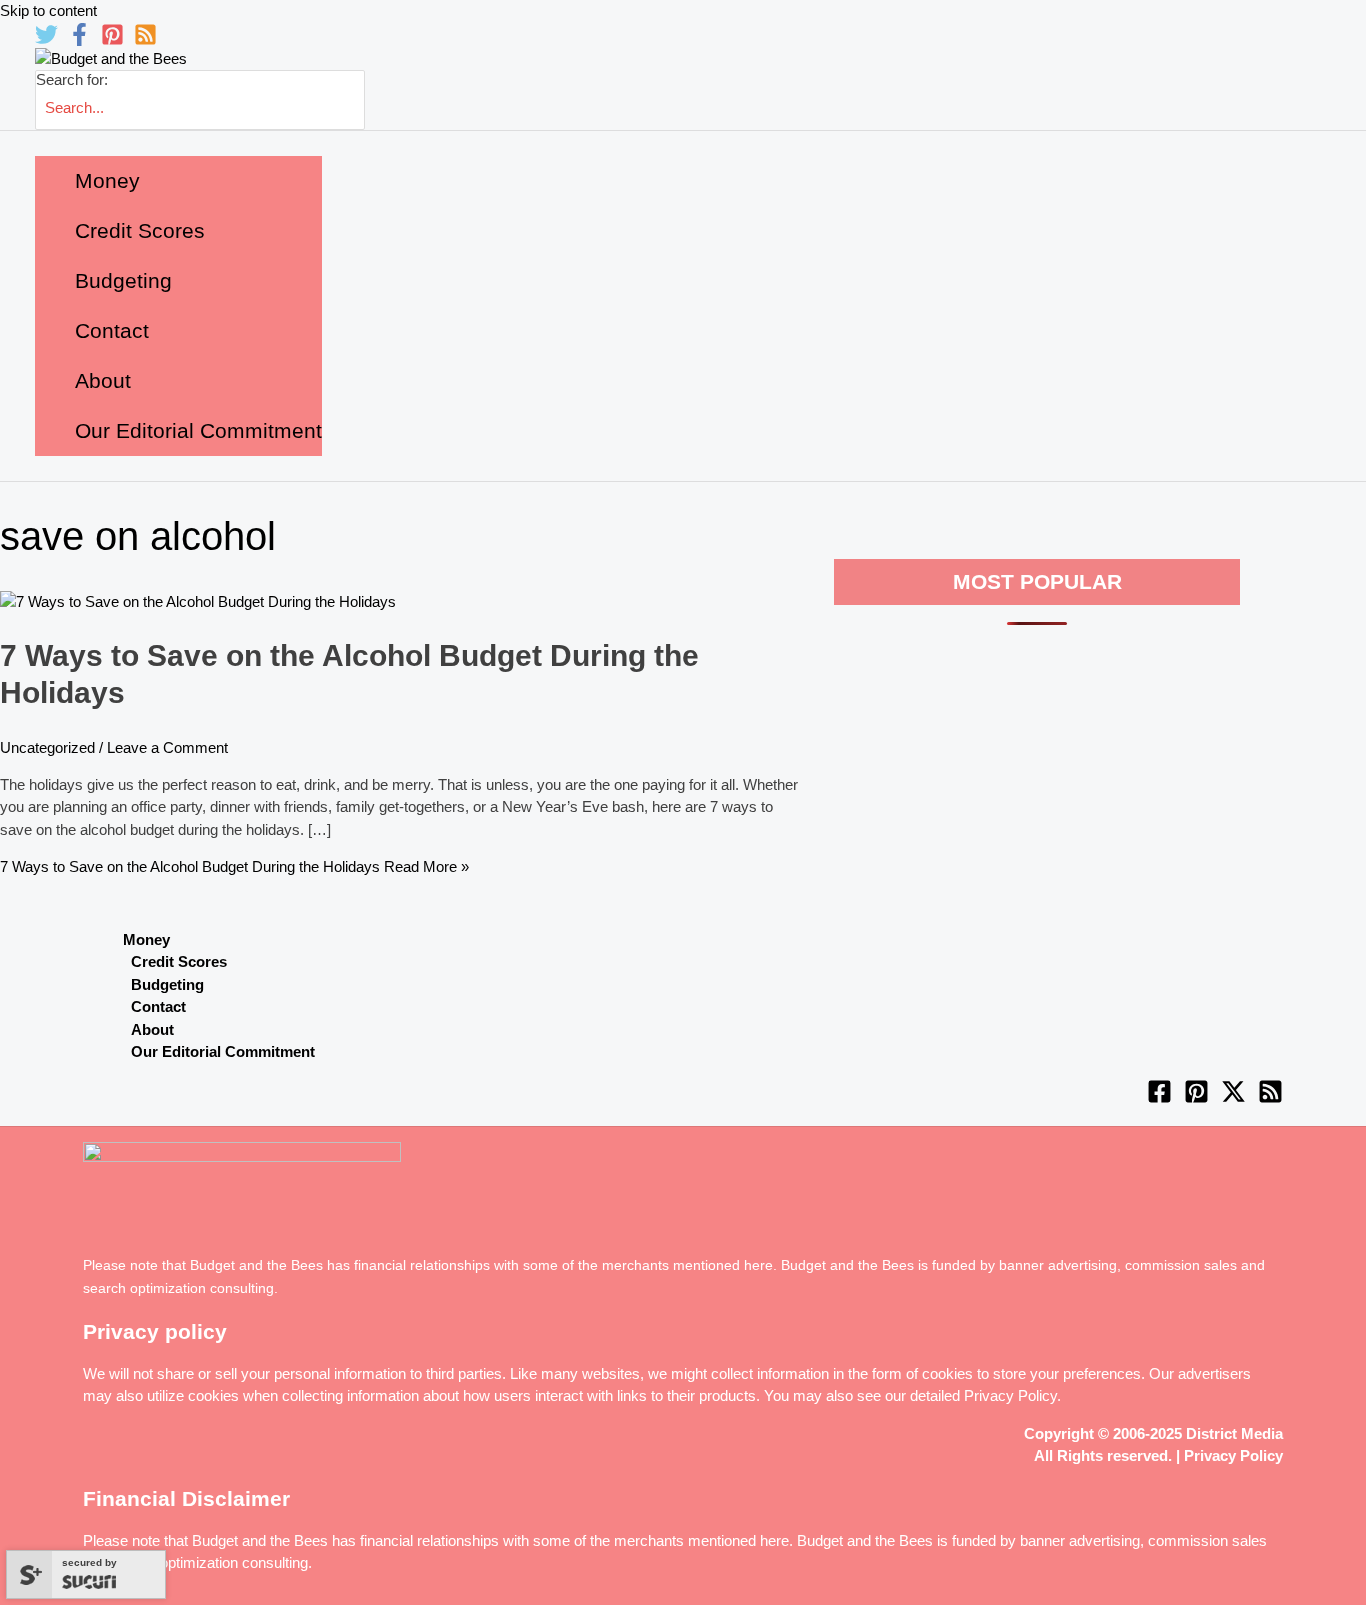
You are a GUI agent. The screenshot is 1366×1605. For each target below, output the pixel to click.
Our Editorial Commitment (223, 1051)
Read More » (234, 866)
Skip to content (48, 10)
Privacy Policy (1010, 1395)
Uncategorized (47, 747)
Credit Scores (179, 961)
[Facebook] (79, 40)
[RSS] (145, 40)
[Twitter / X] (1233, 1098)
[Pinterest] (112, 40)
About (152, 1029)
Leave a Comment (167, 747)
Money (146, 939)
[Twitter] (46, 40)
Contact (158, 1006)
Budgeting (167, 984)
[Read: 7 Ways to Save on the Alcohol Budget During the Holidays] (198, 601)
